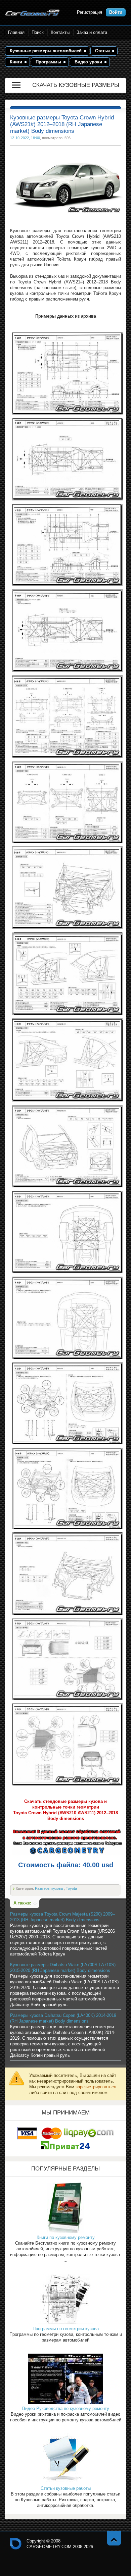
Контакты (60, 32)
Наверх (114, 2538)
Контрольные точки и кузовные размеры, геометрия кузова (16, 2544)
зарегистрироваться (96, 2087)
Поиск (38, 32)
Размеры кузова (49, 1888)
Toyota (71, 1888)
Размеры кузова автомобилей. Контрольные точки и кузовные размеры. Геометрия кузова (33, 13)
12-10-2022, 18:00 (25, 138)
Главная (16, 32)
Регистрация (90, 12)
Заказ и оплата (92, 32)
